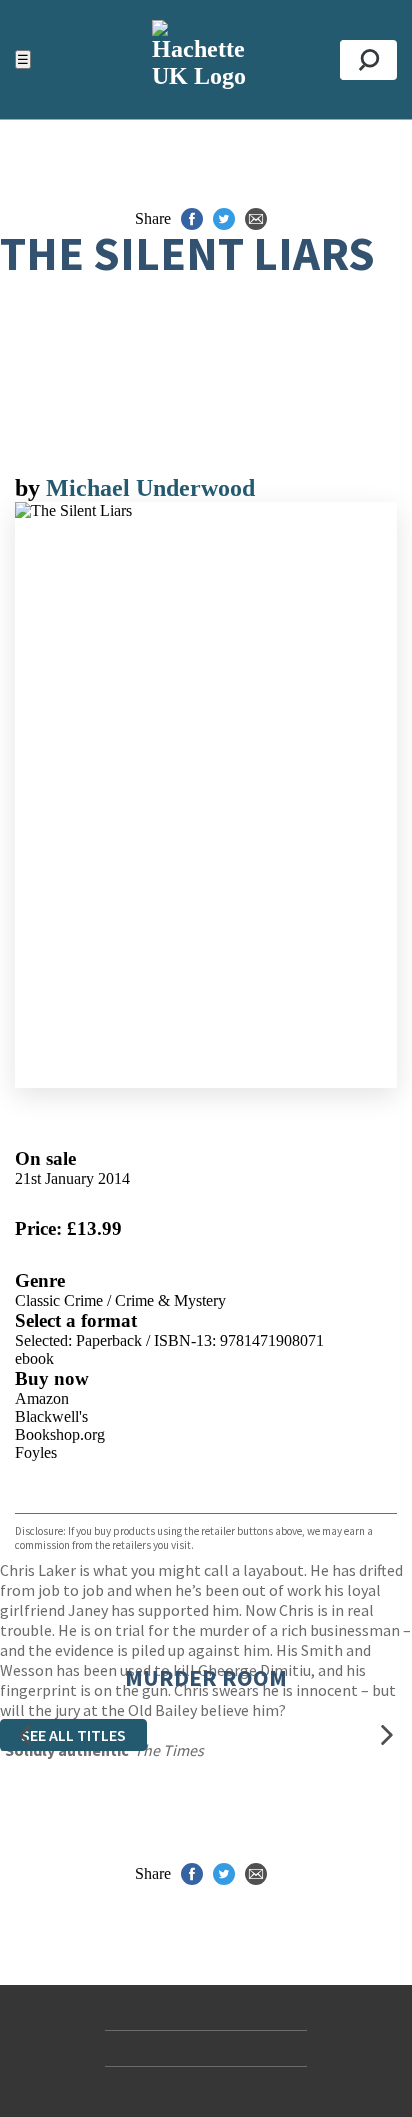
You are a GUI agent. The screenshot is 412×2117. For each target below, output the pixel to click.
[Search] (368, 60)
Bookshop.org (60, 1434)
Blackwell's (51, 1416)
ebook (34, 1358)
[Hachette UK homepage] (205, 59)
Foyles (36, 1452)
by (30, 488)
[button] (25, 1735)
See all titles (73, 1735)
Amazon (42, 1398)
